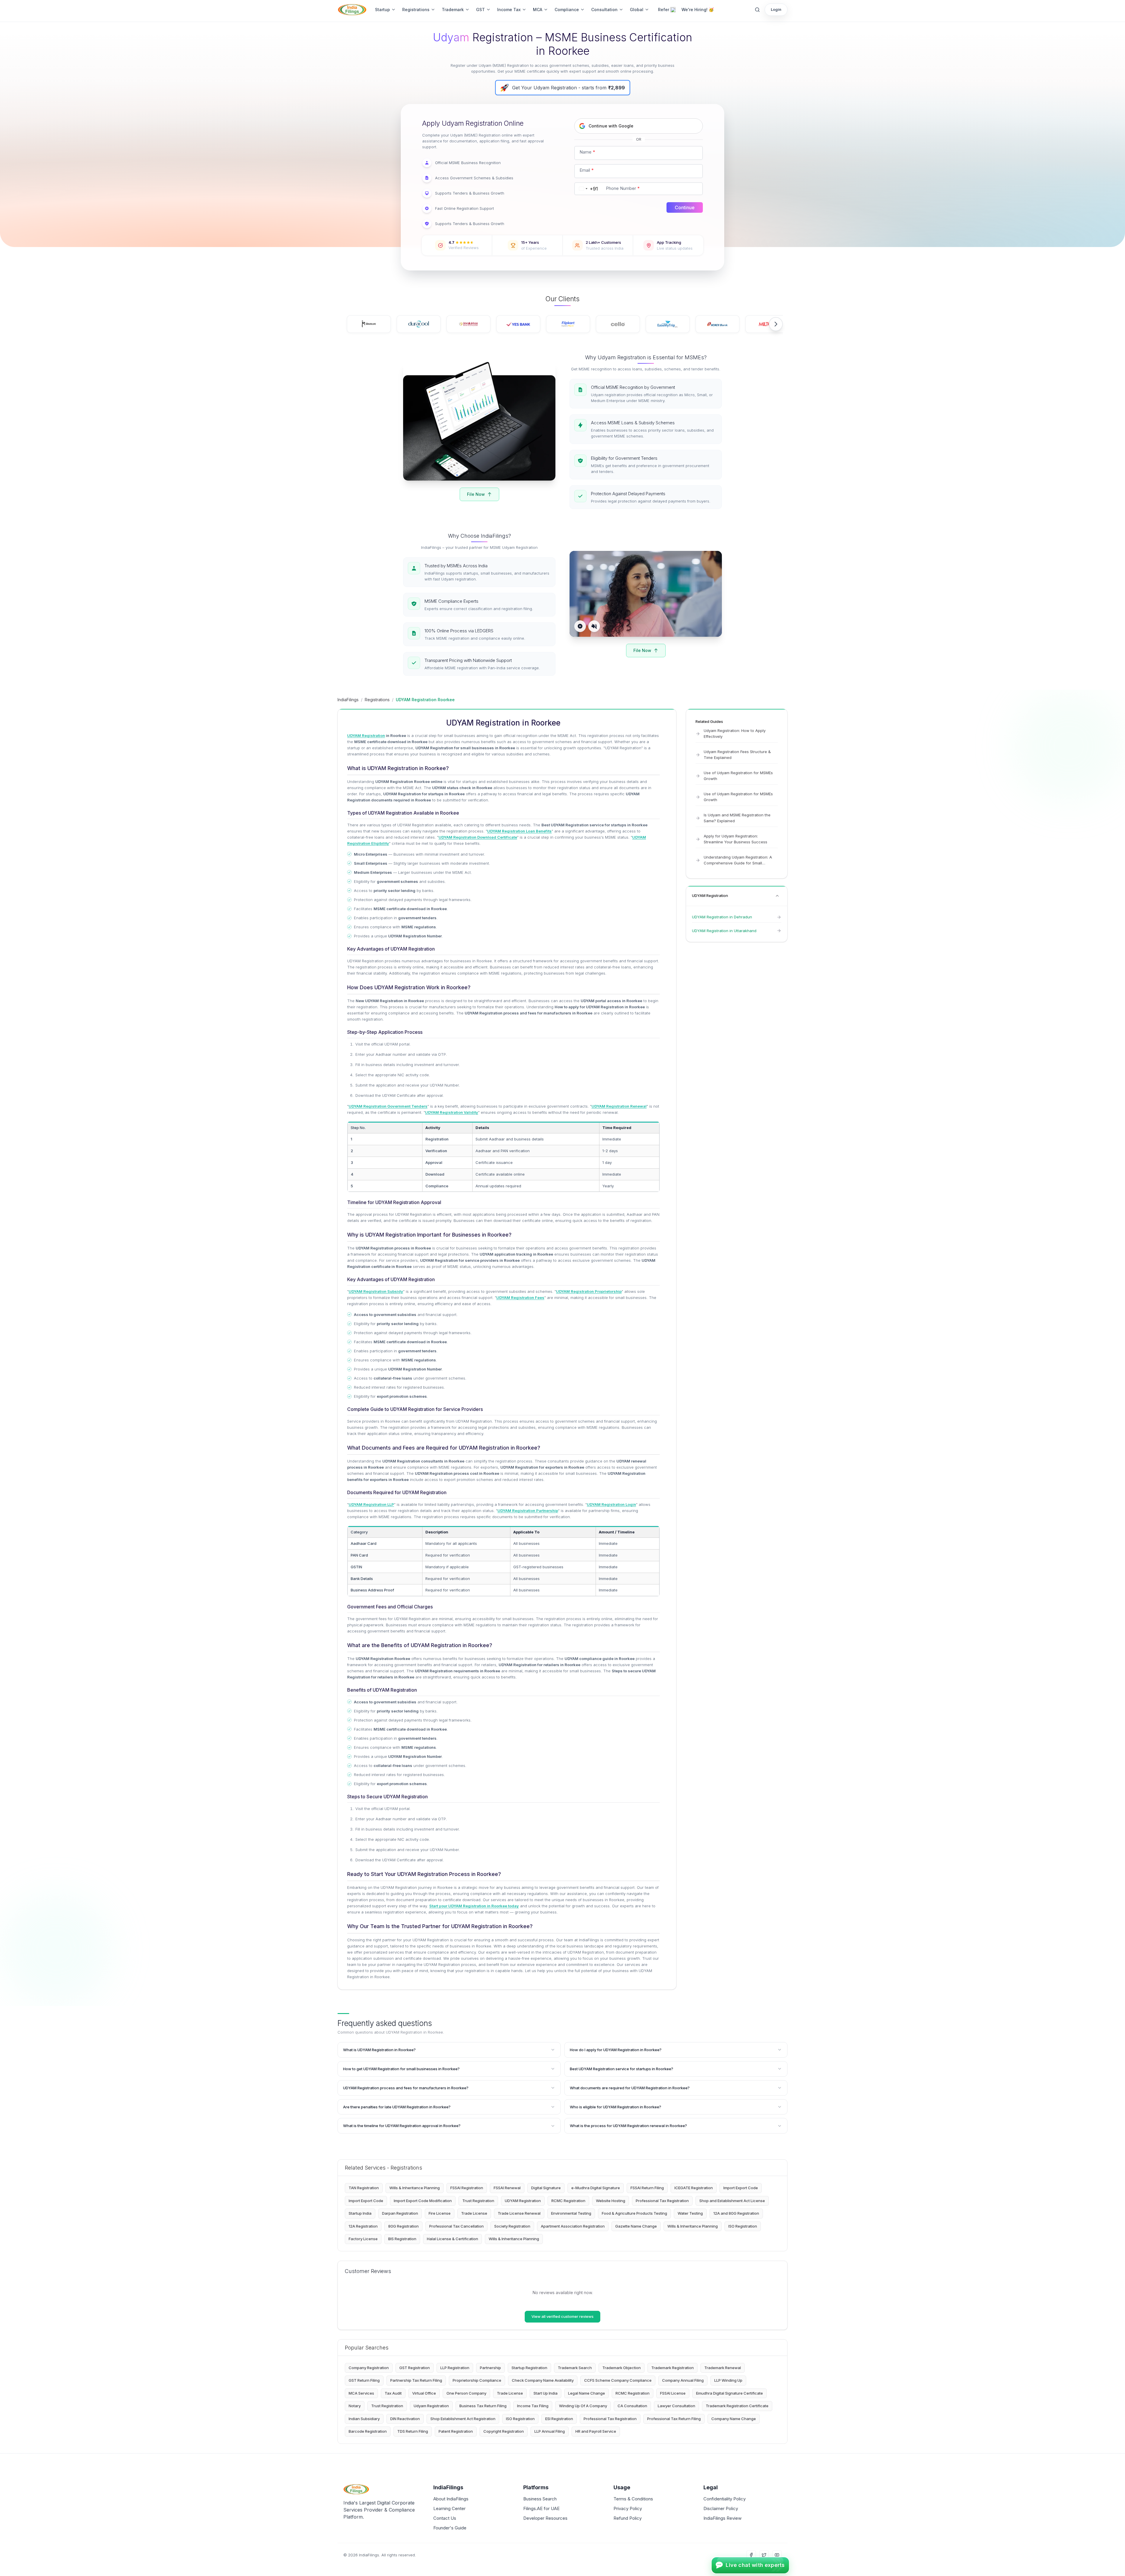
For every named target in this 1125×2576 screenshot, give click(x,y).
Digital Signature (546, 2188)
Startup (382, 10)
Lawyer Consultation (676, 2406)
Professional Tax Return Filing (674, 2419)
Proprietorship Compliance (477, 2380)
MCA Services (361, 2393)
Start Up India (546, 2393)
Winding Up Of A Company (583, 2406)
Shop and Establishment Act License (732, 2201)
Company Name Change (734, 2419)
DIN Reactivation (405, 2419)
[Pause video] (580, 626)
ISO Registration (743, 2226)
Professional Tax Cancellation (456, 2226)
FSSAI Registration (467, 2188)
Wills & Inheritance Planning (415, 2188)
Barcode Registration (368, 2431)
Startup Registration (529, 2368)
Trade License (474, 2213)
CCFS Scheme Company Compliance (618, 2380)
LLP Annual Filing (550, 2431)
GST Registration (415, 2368)
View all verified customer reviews (562, 2316)
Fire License (440, 2213)
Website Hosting (611, 2201)
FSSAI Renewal (507, 2188)
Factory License (363, 2239)
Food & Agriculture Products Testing (634, 2213)
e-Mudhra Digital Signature (596, 2188)
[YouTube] (777, 2555)
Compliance (567, 10)
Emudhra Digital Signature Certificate (729, 2393)
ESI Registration (559, 2419)
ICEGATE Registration (694, 2188)
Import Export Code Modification (423, 2201)
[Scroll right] (776, 324)
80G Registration (403, 2226)
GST (480, 10)
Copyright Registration (504, 2431)
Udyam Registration (431, 2406)
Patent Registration (456, 2431)
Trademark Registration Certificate (737, 2406)
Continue (685, 207)
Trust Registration (478, 2201)
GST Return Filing (364, 2380)
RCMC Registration (568, 2201)
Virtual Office (424, 2393)
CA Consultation (632, 2406)
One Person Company (466, 2393)
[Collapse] (777, 896)
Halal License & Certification (452, 2239)
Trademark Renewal (723, 2368)
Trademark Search (575, 2368)
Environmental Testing (571, 2213)
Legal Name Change (587, 2393)
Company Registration (369, 2368)
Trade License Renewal (519, 2213)
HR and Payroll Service (596, 2431)
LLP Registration (455, 2368)
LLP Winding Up (728, 2380)
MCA (538, 10)
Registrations (416, 10)
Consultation (604, 10)
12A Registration (363, 2226)
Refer (664, 10)
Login (776, 9)
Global (637, 10)
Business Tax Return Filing (483, 2406)
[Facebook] (751, 2555)
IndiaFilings (348, 700)
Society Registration (512, 2226)
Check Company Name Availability (543, 2380)
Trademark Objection (622, 2368)
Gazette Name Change (636, 2226)
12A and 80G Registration (736, 2213)
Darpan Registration (400, 2213)
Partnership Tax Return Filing (416, 2380)
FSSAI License (673, 2393)
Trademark (453, 10)
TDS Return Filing (413, 2431)
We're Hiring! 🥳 (698, 10)
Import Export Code (741, 2188)
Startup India (360, 2213)
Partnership (490, 2368)
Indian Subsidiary (364, 2419)
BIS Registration (402, 2239)
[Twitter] (764, 2555)
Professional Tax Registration (662, 2201)
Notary (355, 2406)
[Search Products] (757, 10)
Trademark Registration (673, 2368)
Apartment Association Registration (573, 2226)
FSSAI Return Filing (647, 2188)
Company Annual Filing (683, 2380)
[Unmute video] (594, 626)
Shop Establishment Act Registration (463, 2419)
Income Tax (509, 10)
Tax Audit (393, 2393)
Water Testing (690, 2213)
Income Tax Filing (533, 2406)
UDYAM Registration (523, 2201)
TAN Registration (364, 2188)
